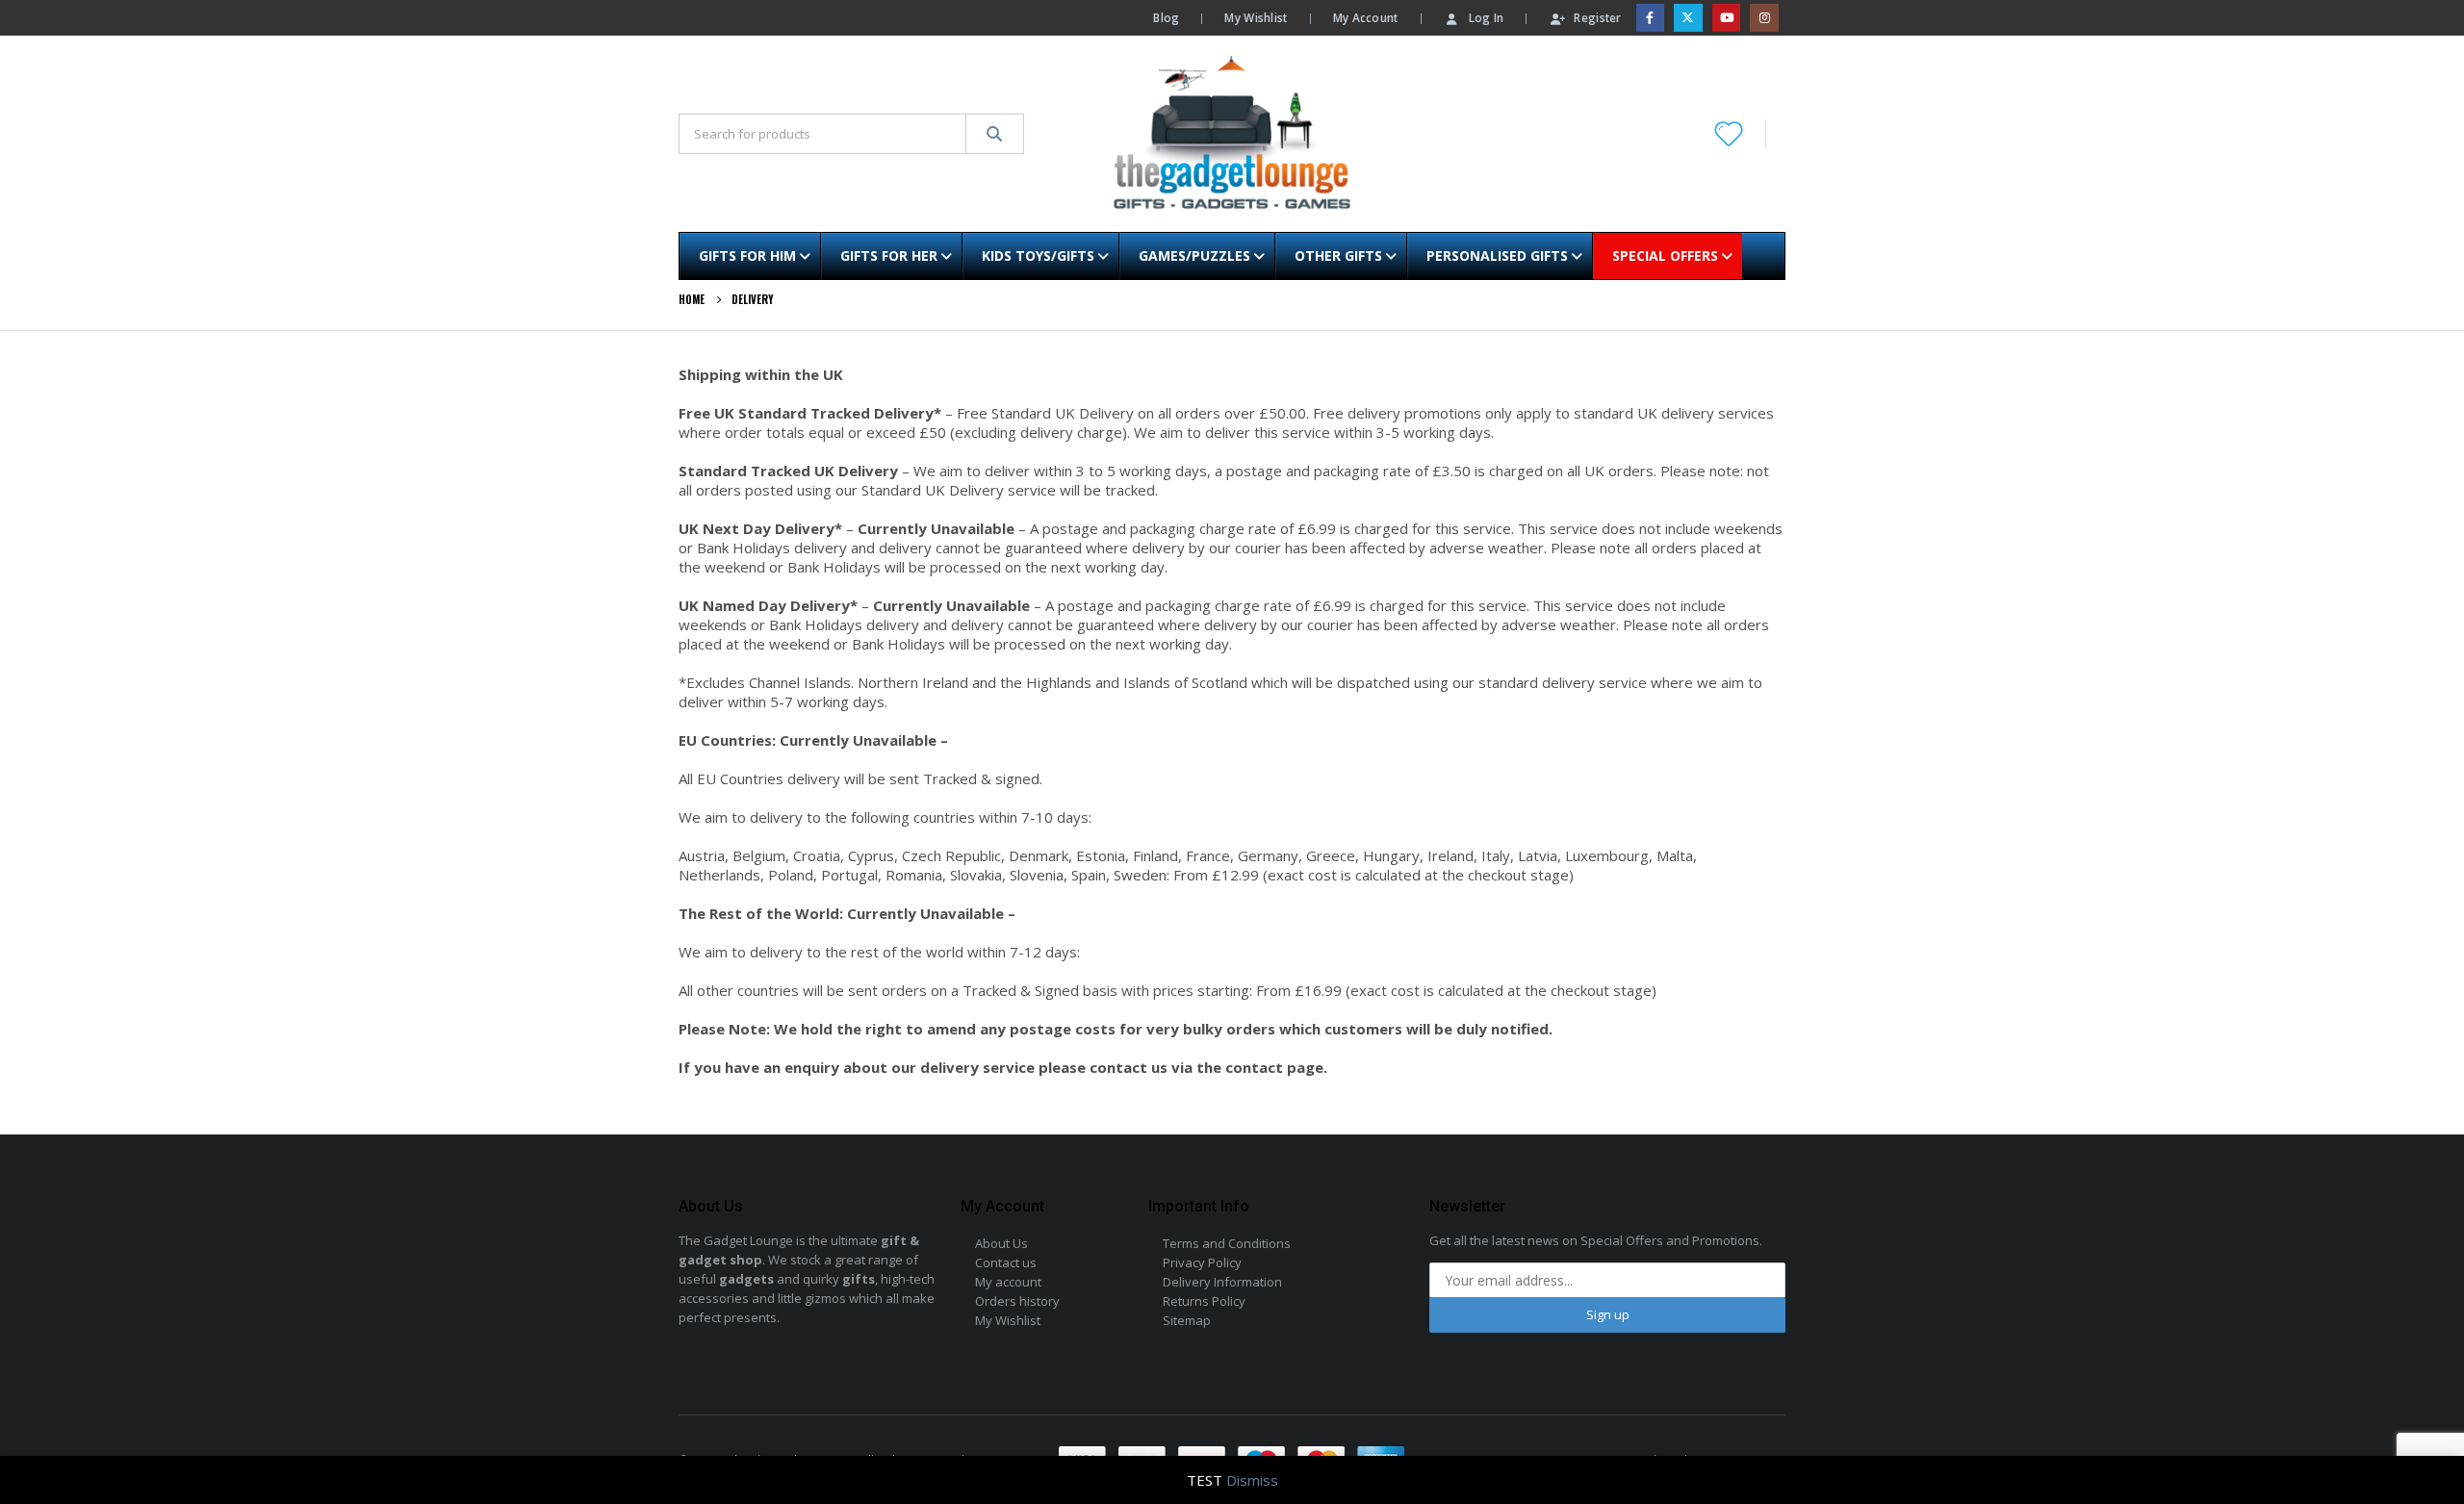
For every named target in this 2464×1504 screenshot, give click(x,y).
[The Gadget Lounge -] (1232, 134)
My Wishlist (1256, 17)
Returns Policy (1204, 1301)
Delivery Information (1222, 1282)
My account (1008, 1282)
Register (1597, 17)
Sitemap (1187, 1320)
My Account (1366, 17)
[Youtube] (1726, 18)
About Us (1001, 1243)
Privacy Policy (1202, 1262)
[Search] (995, 134)
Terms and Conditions (1227, 1243)
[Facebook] (1650, 18)
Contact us (1006, 1262)
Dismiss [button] (1252, 1480)
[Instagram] (1764, 18)
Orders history (1017, 1301)
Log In (1487, 17)
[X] (1688, 18)
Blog (1166, 17)
